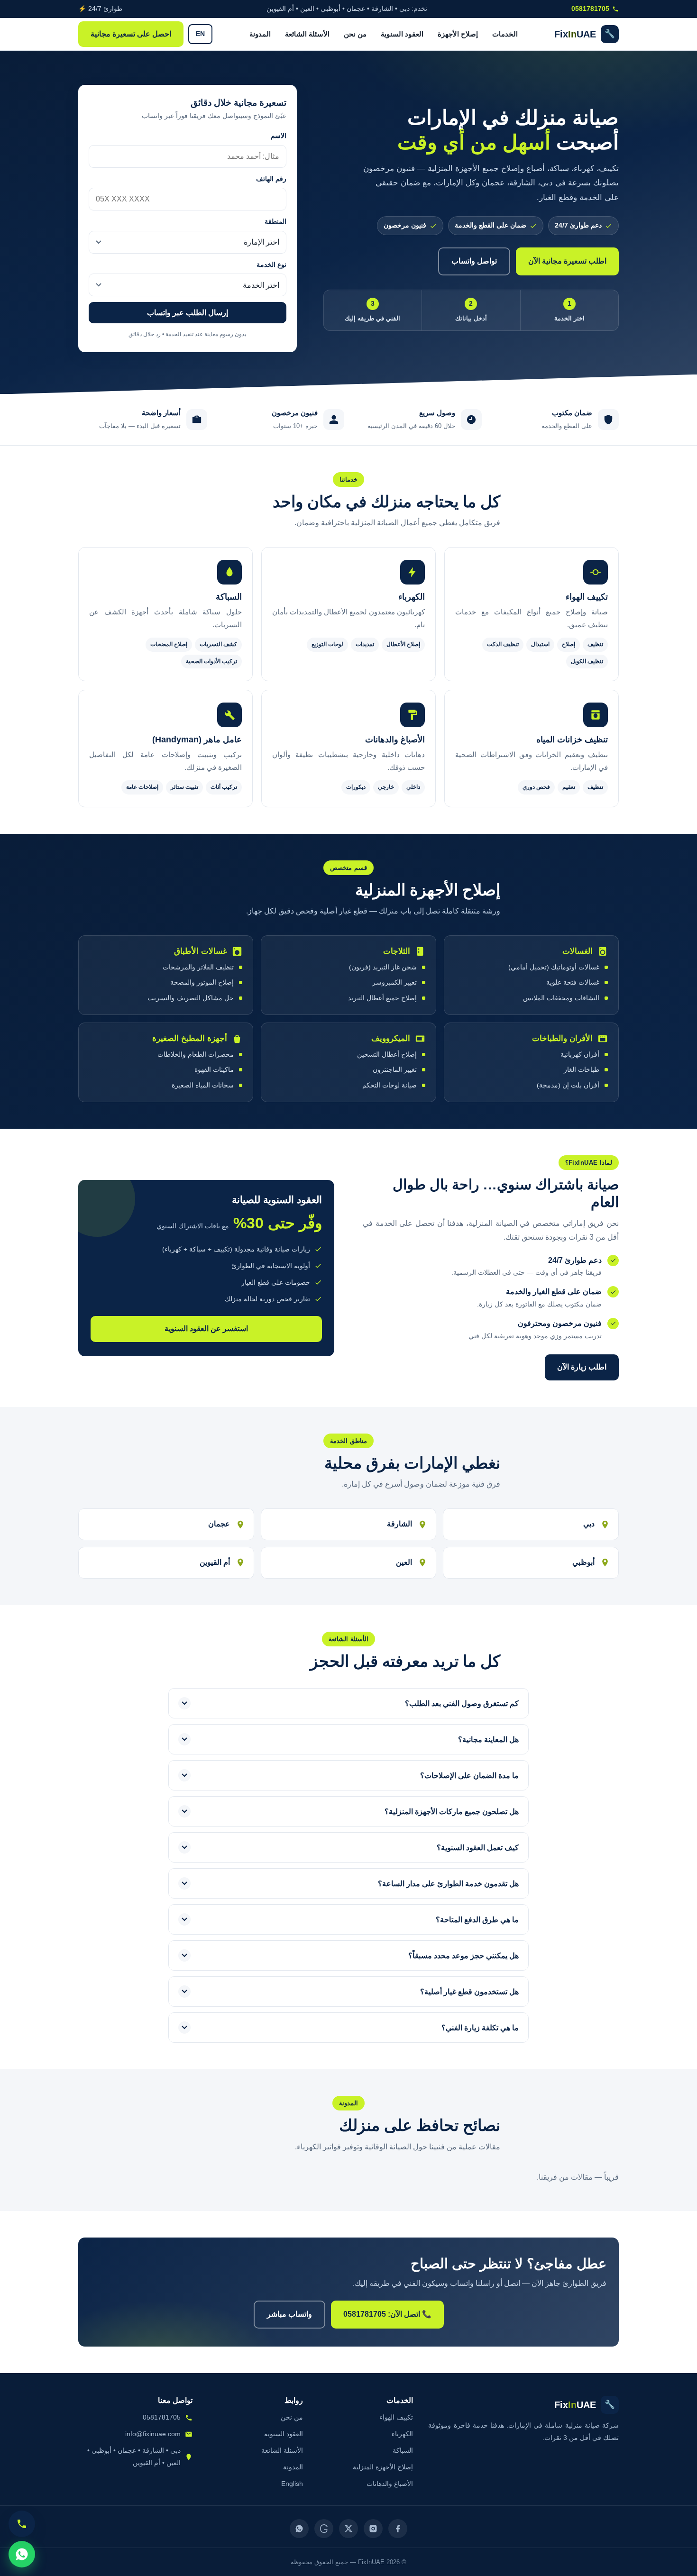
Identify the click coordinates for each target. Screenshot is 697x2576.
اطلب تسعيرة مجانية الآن (567, 261)
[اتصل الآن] (22, 2524)
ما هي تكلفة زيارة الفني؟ (480, 2028)
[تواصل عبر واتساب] (22, 2554)
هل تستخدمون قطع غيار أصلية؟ (469, 1992)
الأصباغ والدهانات (390, 2484)
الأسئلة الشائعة (307, 34)
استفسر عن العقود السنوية (206, 1329)
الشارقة (399, 1524)
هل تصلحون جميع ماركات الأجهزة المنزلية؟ (452, 1812)
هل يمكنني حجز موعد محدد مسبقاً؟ (463, 1956)
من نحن (355, 34)
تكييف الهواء (396, 2417)
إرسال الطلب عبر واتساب (188, 313)
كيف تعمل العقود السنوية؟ (478, 1848)
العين (404, 1562)
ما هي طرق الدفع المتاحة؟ (477, 1920)
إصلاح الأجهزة (458, 34)
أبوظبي (583, 1562)
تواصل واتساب (474, 261)
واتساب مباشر (289, 2314)
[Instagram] (373, 2529)
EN (200, 34)
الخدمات (505, 34)
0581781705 (590, 9)
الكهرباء (402, 2434)
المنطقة (275, 222)
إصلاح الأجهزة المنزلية (383, 2467)
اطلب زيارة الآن (582, 1367)
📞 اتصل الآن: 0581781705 (387, 2314)
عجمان (219, 1524)
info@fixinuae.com (153, 2434)
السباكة (403, 2450)
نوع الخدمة (271, 265)
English (292, 2484)
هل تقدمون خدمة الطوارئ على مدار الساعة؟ (448, 1884)
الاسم (279, 136)
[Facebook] (398, 2529)
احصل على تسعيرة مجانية (131, 34)
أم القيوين (215, 1562)
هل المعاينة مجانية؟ (488, 1740)
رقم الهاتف (271, 179)
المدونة (260, 34)
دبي (589, 1524)
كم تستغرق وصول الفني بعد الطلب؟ (462, 1704)
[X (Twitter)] (348, 2529)
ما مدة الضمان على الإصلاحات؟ (469, 1776)
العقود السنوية (402, 34)
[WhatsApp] (299, 2529)
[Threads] (324, 2529)
